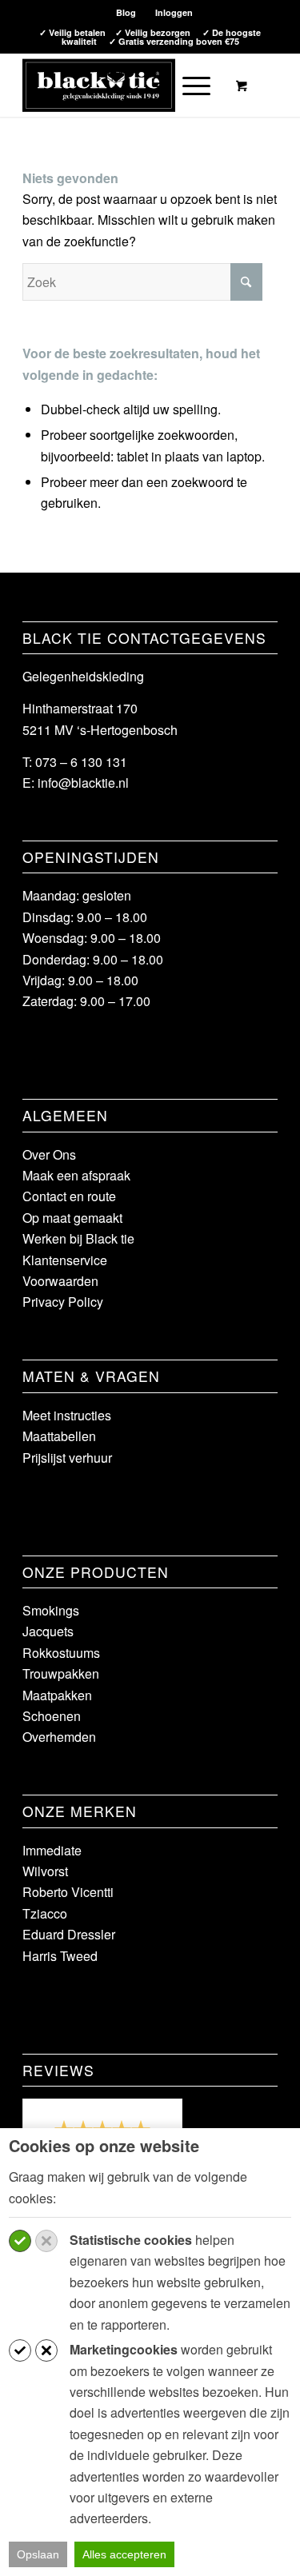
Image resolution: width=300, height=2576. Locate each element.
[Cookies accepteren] (20, 2241)
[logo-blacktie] (124, 85)
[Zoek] (152, 85)
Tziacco (45, 1913)
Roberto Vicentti (68, 1892)
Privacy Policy (63, 1302)
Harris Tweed (60, 1956)
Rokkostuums (61, 1653)
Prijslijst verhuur (67, 1458)
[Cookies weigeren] (46, 2241)
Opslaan (38, 2554)
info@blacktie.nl (83, 783)
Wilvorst (45, 1871)
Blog (126, 12)
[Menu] (188, 85)
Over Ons (49, 1154)
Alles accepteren (124, 2554)
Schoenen (52, 1716)
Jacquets (48, 1631)
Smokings (51, 1610)
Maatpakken (57, 1695)
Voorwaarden (60, 1281)
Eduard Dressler (69, 1934)
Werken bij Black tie (78, 1238)
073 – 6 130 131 (81, 762)
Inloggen (174, 12)
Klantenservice (65, 1260)
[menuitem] (126, 12)
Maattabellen (59, 1436)
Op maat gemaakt (72, 1218)
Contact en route (69, 1196)
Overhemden (59, 1737)
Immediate (52, 1850)
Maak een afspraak (76, 1175)
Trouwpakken (61, 1673)
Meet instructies (67, 1415)
